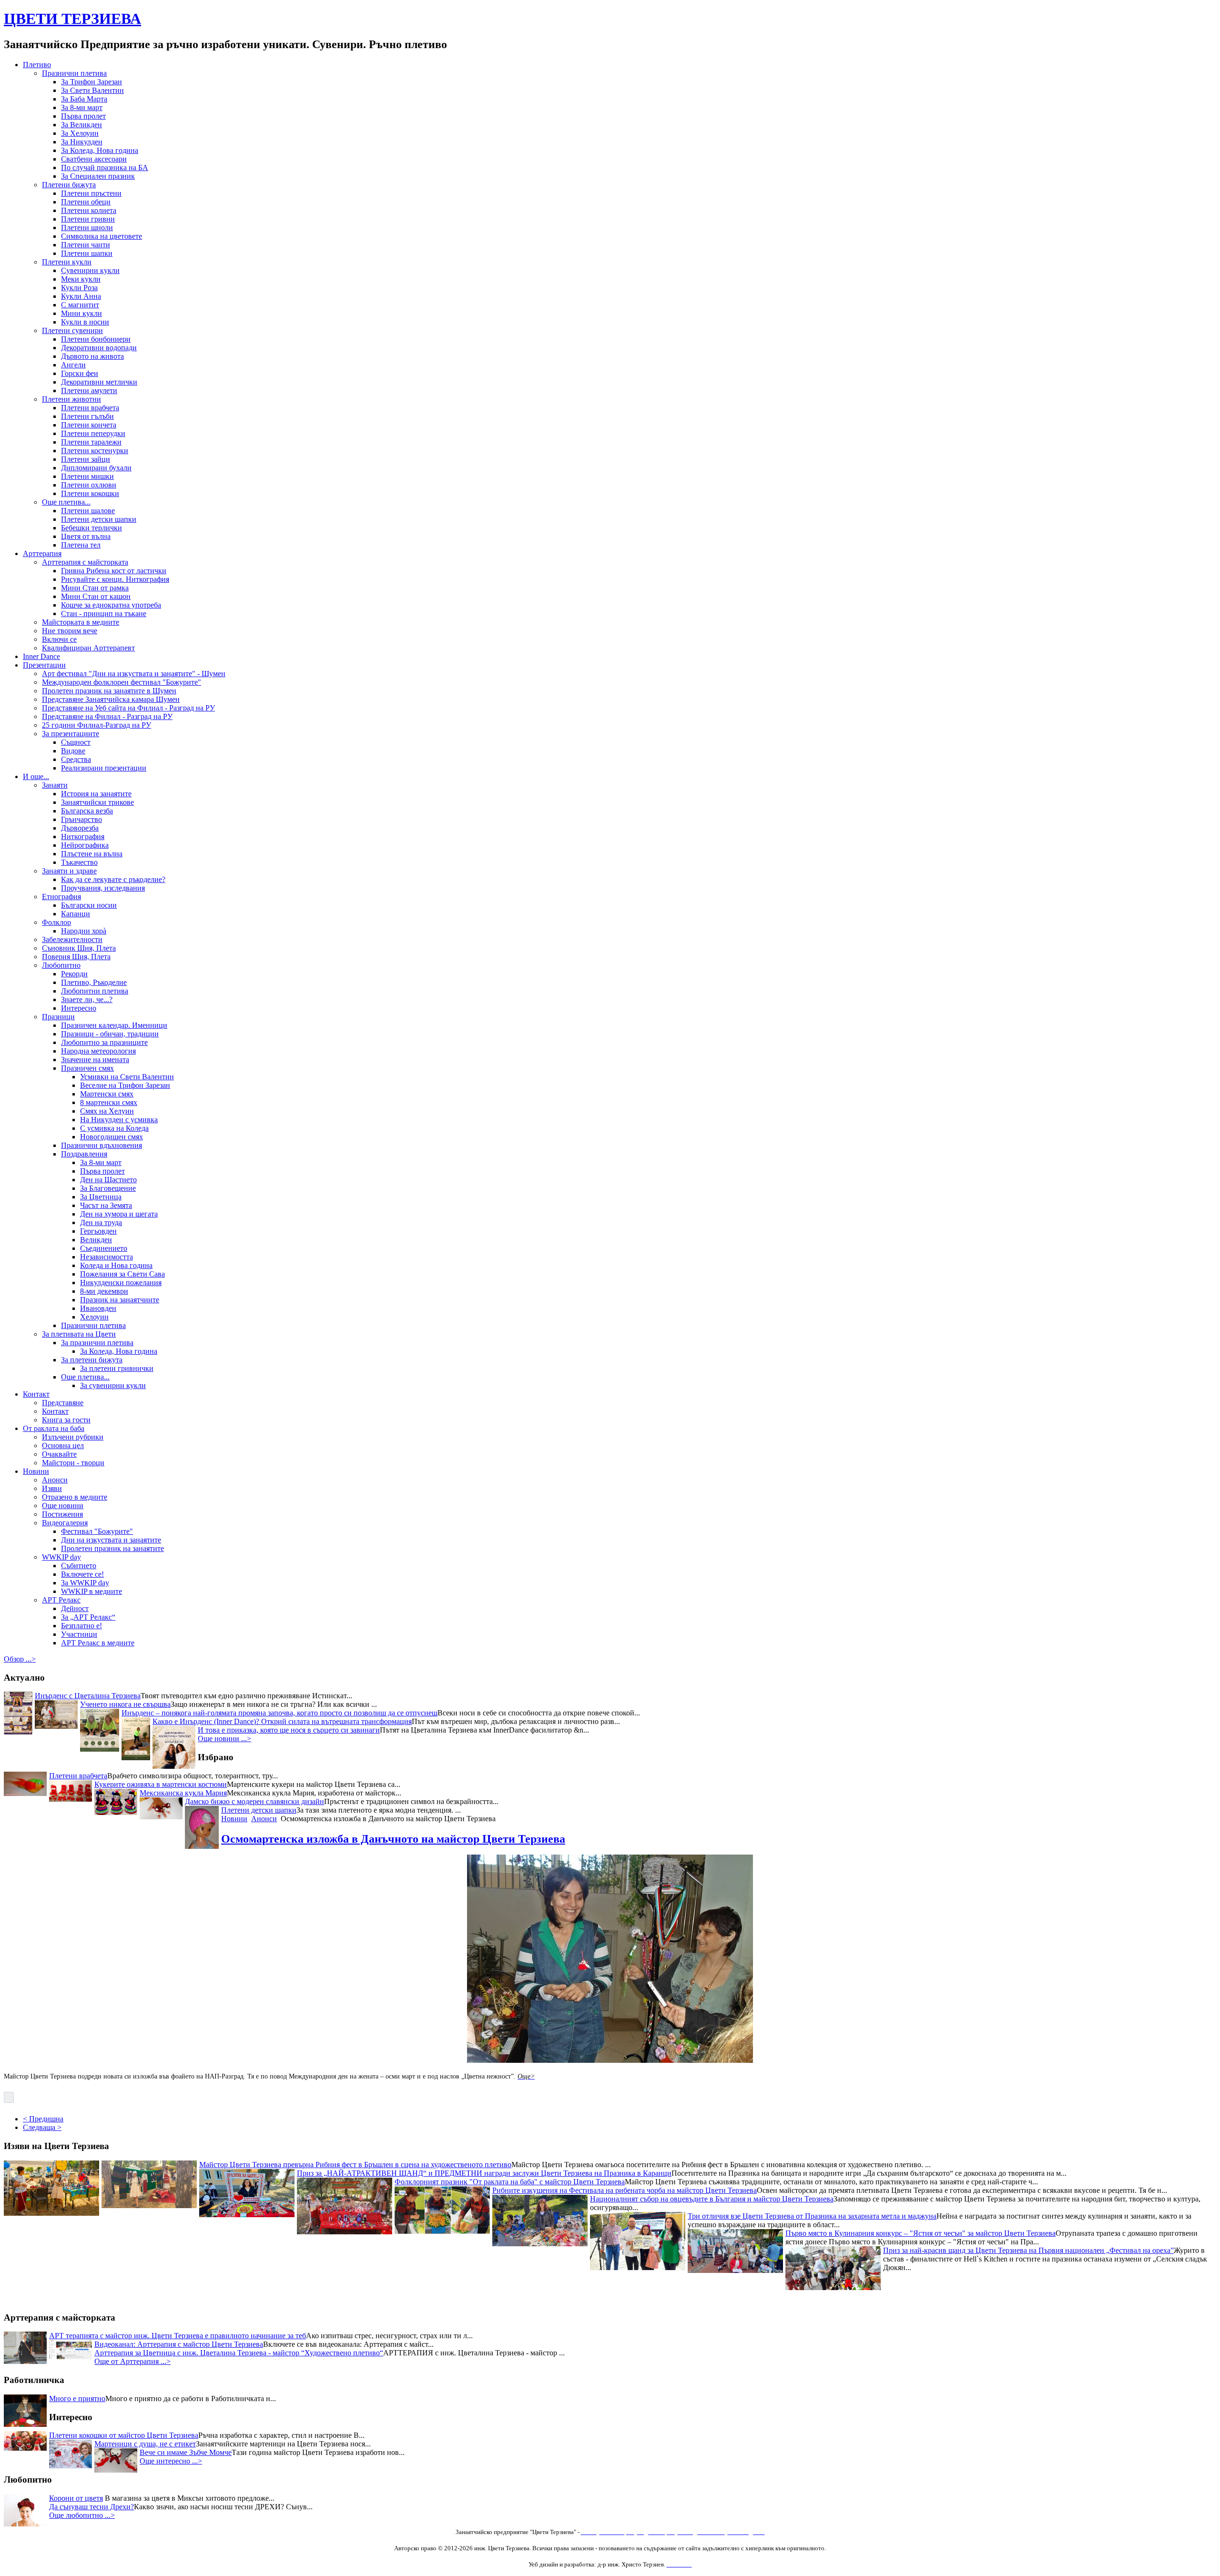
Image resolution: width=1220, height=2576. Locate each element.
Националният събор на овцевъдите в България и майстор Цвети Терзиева (712, 2201)
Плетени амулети (89, 390)
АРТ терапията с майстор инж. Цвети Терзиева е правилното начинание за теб (178, 2336)
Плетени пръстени (91, 193)
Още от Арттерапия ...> (132, 2361)
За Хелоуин (80, 133)
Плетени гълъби (87, 416)
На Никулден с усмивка (119, 1120)
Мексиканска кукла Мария (183, 1793)
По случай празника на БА (105, 167)
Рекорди (74, 974)
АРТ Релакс (61, 1600)
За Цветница (101, 1197)
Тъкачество (79, 862)
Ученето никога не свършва (125, 1704)
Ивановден (98, 1308)
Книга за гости (66, 1420)
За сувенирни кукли (113, 1385)
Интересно (79, 1008)
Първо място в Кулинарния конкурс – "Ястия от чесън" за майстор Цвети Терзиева (920, 2236)
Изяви (52, 1488)
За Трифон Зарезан (91, 82)
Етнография (61, 897)
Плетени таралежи (91, 442)
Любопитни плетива (95, 991)
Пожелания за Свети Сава (122, 1274)
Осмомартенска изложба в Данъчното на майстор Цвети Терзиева (393, 1839)
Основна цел (63, 1445)
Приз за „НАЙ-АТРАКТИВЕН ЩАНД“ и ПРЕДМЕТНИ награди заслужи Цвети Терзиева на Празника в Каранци (484, 2175)
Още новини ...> (224, 1739)
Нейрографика (85, 845)
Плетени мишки (87, 476)
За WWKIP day (85, 1583)
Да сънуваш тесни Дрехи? (91, 2507)
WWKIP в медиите (91, 1591)
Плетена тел (81, 545)
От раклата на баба (54, 1428)
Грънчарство (81, 819)
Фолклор (56, 922)
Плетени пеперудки (93, 433)
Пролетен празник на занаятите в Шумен (109, 691)
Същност (76, 742)
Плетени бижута (69, 185)
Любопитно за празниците (104, 1042)
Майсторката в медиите (81, 622)
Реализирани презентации (104, 768)
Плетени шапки (87, 253)
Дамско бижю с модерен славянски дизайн (254, 1801)
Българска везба (87, 811)
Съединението (104, 1248)
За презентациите (71, 734)
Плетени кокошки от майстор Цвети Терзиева (124, 2435)
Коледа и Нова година (116, 1265)
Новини (36, 1471)
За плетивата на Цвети (79, 1334)
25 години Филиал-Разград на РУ (97, 725)
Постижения (62, 1514)
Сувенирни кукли (90, 270)
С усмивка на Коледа (114, 1128)
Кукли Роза (79, 288)
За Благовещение (108, 1188)
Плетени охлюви (89, 485)
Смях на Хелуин (107, 1111)
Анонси (55, 1480)
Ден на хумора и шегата (119, 1214)
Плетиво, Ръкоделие (94, 982)
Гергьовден (98, 1231)
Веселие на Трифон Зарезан (125, 1085)
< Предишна (43, 2119)
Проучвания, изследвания (103, 888)
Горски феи (80, 373)
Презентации (44, 665)
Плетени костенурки (95, 451)
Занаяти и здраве (69, 871)
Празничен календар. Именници (114, 1025)
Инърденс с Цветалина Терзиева (88, 1696)
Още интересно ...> (171, 2461)
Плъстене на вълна (92, 854)
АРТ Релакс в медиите (98, 1643)
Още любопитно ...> (82, 2515)
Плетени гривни (88, 219)
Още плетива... (66, 502)
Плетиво (37, 65)
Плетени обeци (86, 202)
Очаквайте (59, 1454)
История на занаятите (96, 794)
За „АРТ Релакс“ (88, 1617)
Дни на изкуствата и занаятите (111, 1540)
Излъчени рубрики (73, 1437)
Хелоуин (94, 1317)
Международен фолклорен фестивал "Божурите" (122, 682)
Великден (96, 1240)
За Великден (81, 125)
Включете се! (82, 1574)
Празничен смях (87, 1068)
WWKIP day (61, 1557)
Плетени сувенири (72, 330)
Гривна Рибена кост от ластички (114, 571)
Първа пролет (83, 116)
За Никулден (82, 142)
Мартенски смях (107, 1094)
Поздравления (84, 1154)
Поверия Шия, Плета (76, 957)
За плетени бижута (92, 1360)
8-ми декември (104, 1291)
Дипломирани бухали (96, 468)
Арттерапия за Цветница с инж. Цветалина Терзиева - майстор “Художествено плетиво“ (239, 2353)
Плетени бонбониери (96, 339)
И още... (36, 776)
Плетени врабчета (90, 408)
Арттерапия (42, 553)
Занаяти (55, 785)
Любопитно (61, 965)
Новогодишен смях (112, 1137)
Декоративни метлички (99, 382)
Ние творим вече (70, 631)
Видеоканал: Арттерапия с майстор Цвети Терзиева (179, 2344)
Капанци (76, 914)
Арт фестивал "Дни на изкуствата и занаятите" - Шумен (134, 674)
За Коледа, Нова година (100, 150)
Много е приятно (77, 2399)
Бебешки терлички (91, 528)
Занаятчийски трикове (97, 802)
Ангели (73, 365)
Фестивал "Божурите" (97, 1531)
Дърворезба (80, 828)
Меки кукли (81, 279)
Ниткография (83, 837)
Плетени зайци (86, 459)
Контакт (36, 1394)
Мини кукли (81, 313)
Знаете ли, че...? (87, 999)
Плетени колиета (89, 210)
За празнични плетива (97, 1343)
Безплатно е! (81, 1626)
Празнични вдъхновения (102, 1145)
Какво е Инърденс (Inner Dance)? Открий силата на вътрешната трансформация (282, 1721)
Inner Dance (41, 656)
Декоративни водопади (99, 348)
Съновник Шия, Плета (79, 948)
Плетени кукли (67, 262)
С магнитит (80, 305)
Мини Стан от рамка (95, 588)
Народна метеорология (98, 1051)
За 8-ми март (82, 107)
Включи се (59, 639)
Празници (58, 1017)
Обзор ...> (20, 1659)
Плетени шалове (88, 511)
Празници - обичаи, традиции (110, 1034)
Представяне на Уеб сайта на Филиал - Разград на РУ (128, 708)
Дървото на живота (92, 356)
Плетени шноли (87, 228)
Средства (76, 759)
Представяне (63, 1403)
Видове (73, 751)
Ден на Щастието (108, 1180)
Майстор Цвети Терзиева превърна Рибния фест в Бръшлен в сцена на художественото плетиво (355, 2167)
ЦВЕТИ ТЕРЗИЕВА (72, 19)
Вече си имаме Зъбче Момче (186, 2452)
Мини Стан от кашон (96, 596)
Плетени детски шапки (99, 519)
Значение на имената (95, 1060)
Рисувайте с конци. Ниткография (115, 579)
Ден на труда (101, 1222)
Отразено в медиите (75, 1497)
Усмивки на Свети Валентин (127, 1077)
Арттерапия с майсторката (85, 562)
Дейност (75, 1608)
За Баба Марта (84, 99)
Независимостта (107, 1257)
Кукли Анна (81, 296)
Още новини (63, 1506)
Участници (79, 1634)
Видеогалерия (65, 1523)
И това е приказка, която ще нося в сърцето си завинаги (289, 1730)
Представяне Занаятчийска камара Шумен (111, 699)
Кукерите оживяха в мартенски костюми (161, 1784)
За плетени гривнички (117, 1368)
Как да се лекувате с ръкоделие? (113, 879)
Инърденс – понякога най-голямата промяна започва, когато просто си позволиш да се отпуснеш (280, 1713)
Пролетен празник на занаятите (112, 1548)
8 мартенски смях (109, 1102)
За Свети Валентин (92, 90)
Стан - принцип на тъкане (104, 614)
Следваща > (42, 2127)
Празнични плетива (74, 73)
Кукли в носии (85, 322)
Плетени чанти (86, 245)
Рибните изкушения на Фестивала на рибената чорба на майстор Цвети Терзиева (625, 2193)
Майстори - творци (73, 1463)
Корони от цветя (76, 2498)
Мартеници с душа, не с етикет (145, 2444)
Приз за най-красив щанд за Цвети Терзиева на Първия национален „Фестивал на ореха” (1028, 2253)
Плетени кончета (89, 425)
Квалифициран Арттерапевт (88, 648)
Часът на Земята (106, 1205)
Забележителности (72, 939)
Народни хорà (84, 931)
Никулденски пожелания (121, 1283)
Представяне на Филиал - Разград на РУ (107, 716)
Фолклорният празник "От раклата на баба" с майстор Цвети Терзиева (510, 2184)
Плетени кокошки (90, 493)
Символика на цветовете (102, 236)
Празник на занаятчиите (120, 1300)
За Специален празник (98, 176)
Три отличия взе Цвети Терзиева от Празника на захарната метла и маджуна (812, 2218)
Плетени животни (71, 399)
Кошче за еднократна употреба (111, 605)
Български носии (89, 905)
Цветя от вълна (86, 536)
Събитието (79, 1566)
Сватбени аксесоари (94, 159)
